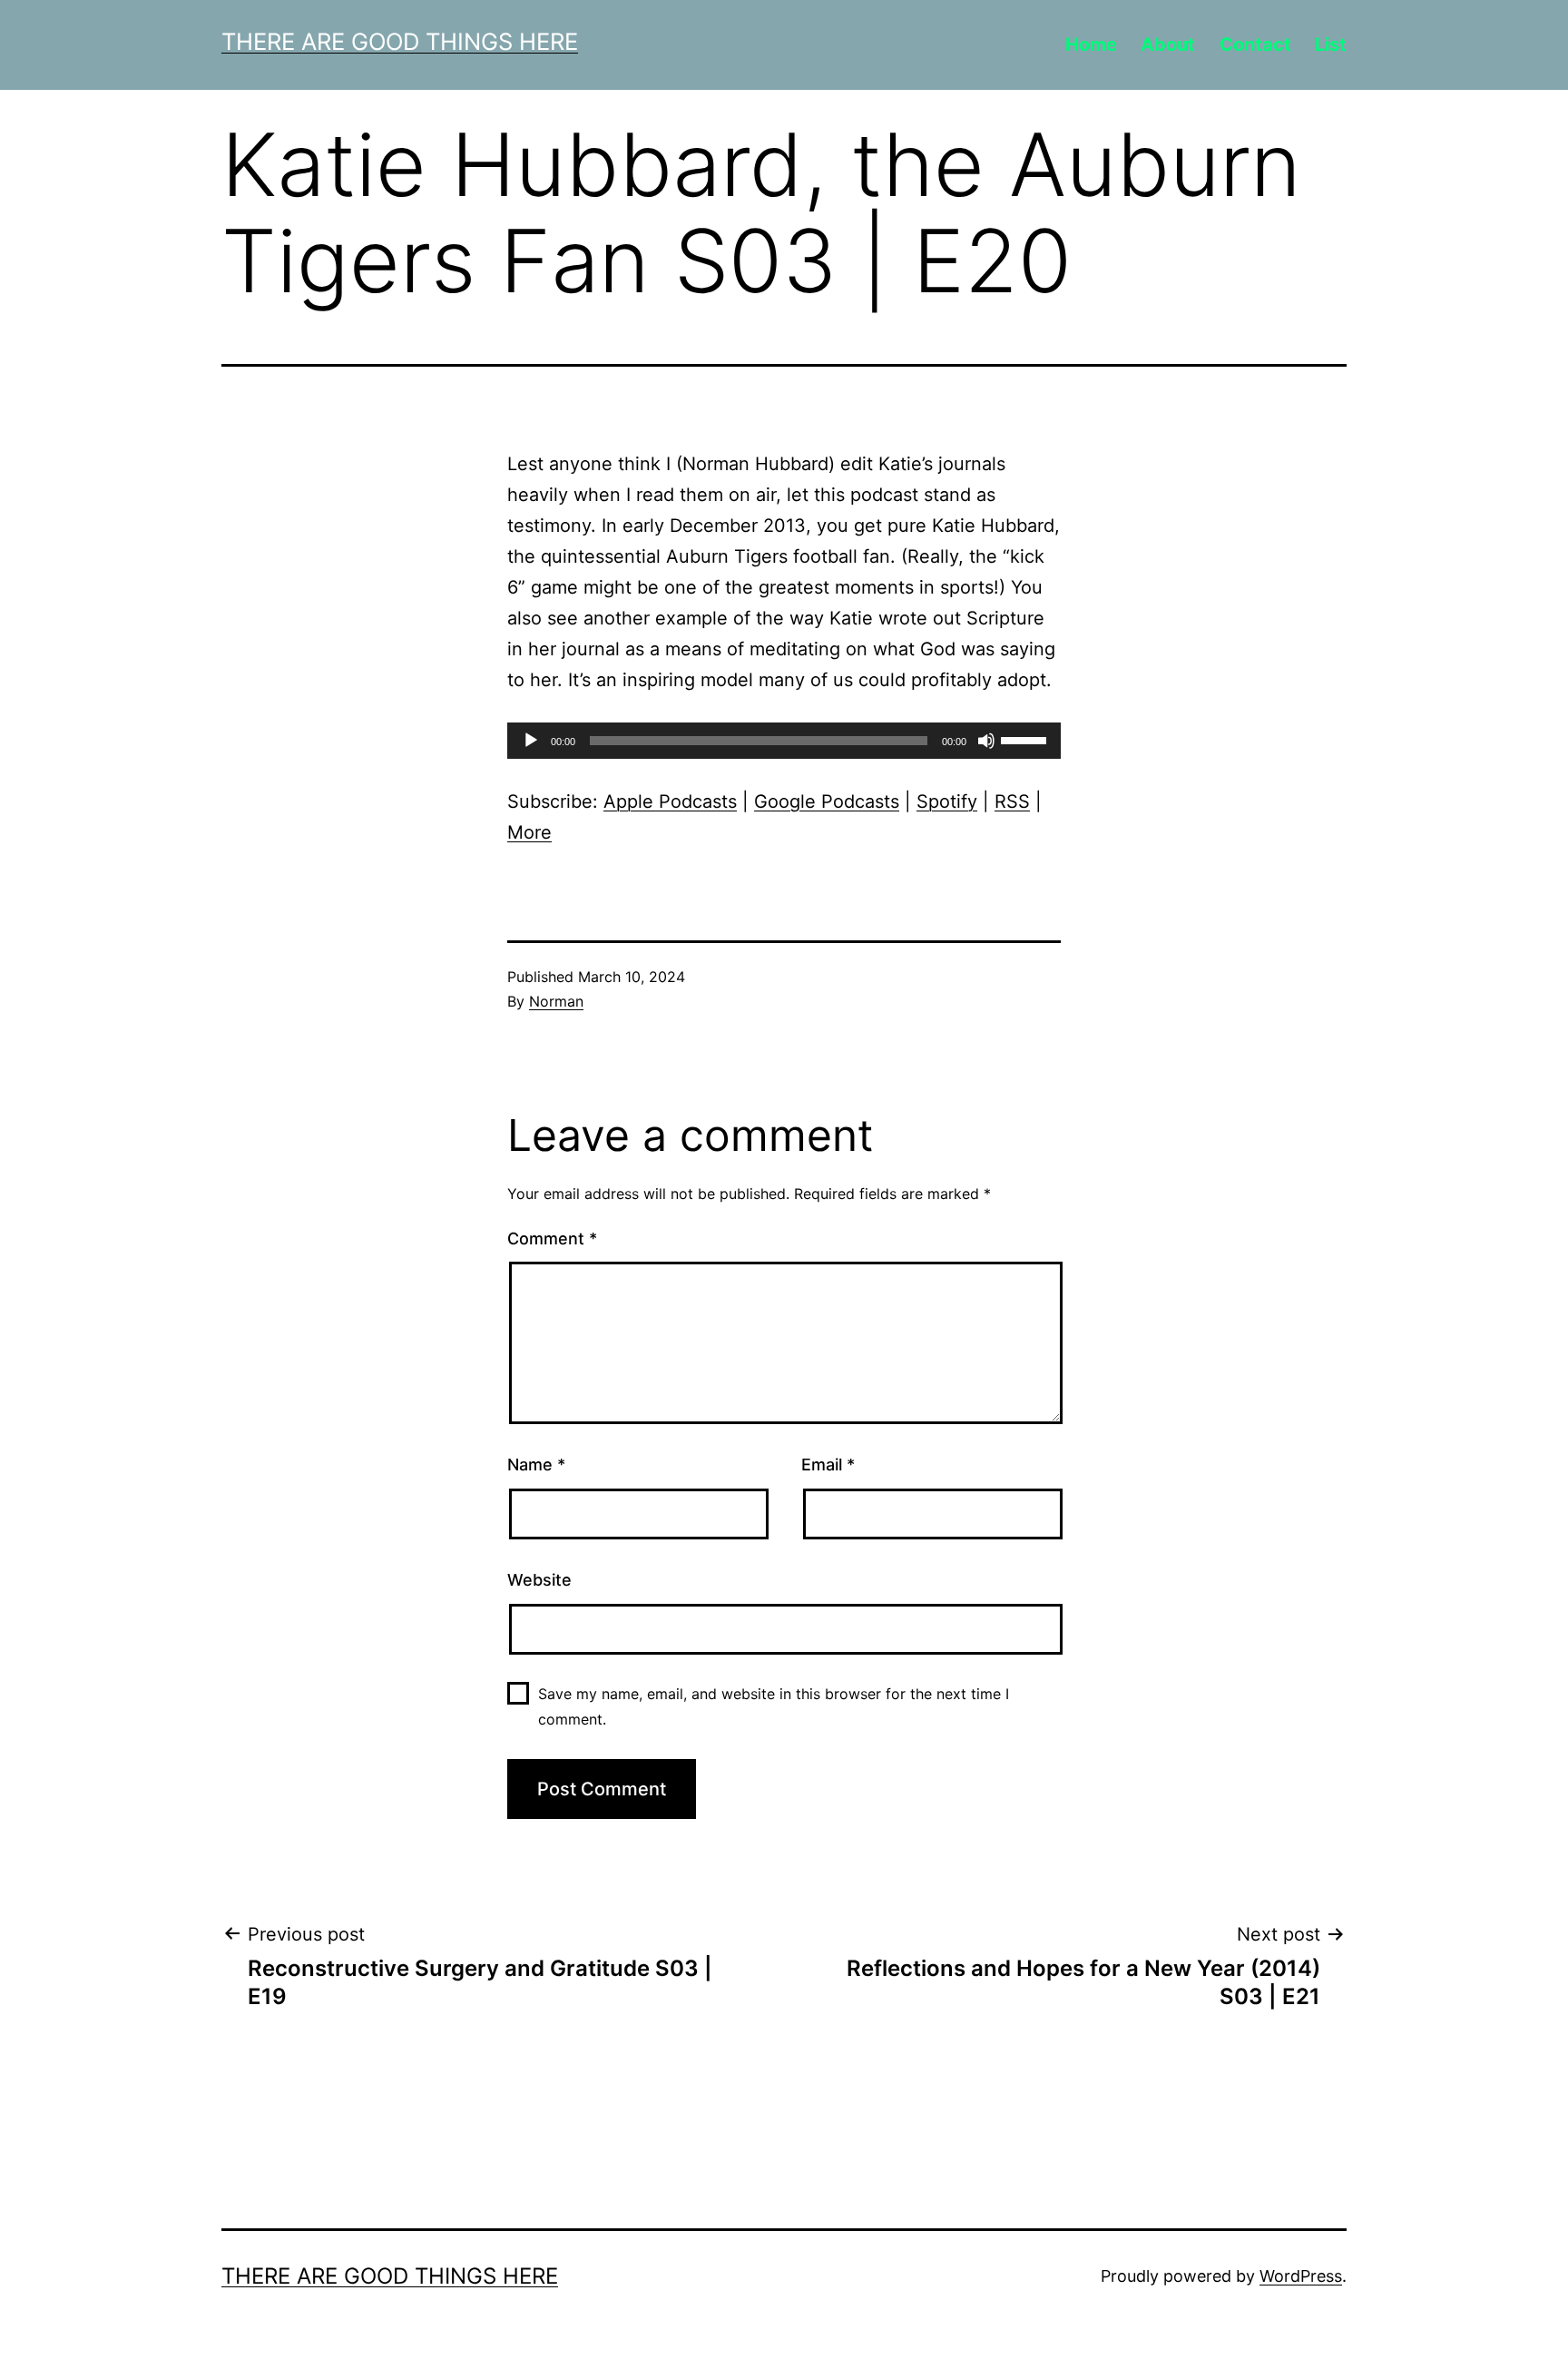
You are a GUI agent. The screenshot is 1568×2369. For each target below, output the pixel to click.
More (529, 832)
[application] (784, 741)
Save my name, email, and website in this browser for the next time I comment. (774, 1706)
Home (1091, 44)
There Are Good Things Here (400, 41)
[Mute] (986, 741)
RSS (1012, 801)
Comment (552, 1239)
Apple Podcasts (670, 801)
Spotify (947, 801)
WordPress (1301, 2276)
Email (828, 1465)
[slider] (1026, 739)
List (1331, 44)
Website (539, 1580)
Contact (1255, 44)
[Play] (531, 741)
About (1168, 44)
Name (536, 1465)
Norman (556, 1001)
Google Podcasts (827, 801)
